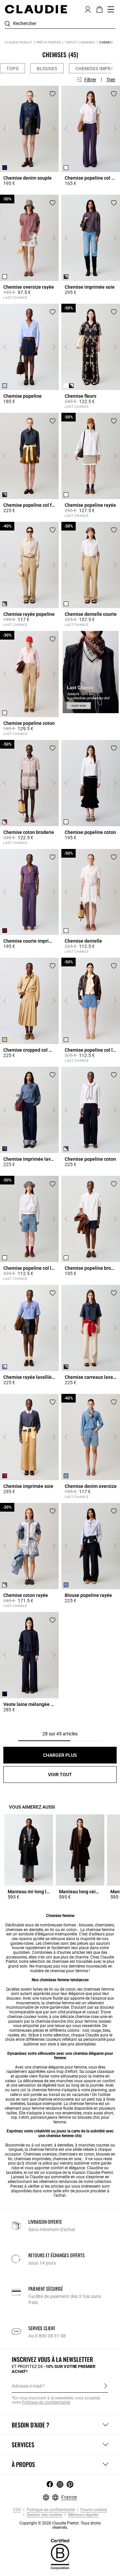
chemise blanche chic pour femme (66, 2021)
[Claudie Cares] (60, 2554)
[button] (88, 9)
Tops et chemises (80, 42)
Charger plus (60, 1755)
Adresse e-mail (27, 2386)
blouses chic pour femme (81, 2120)
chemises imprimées (32, 2159)
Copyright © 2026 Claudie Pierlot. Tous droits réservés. (60, 2525)
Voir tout (60, 1775)
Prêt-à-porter (48, 42)
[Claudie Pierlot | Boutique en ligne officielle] (36, 9)
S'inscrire (105, 2386)
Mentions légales (83, 2515)
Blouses (47, 69)
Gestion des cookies (44, 2515)
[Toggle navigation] (111, 9)
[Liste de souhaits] (52, 94)
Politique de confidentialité (50, 2510)
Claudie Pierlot (18, 42)
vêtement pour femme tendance (33, 2108)
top (99, 2099)
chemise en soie (67, 2159)
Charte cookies (93, 2510)
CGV (17, 2510)
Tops (12, 69)
